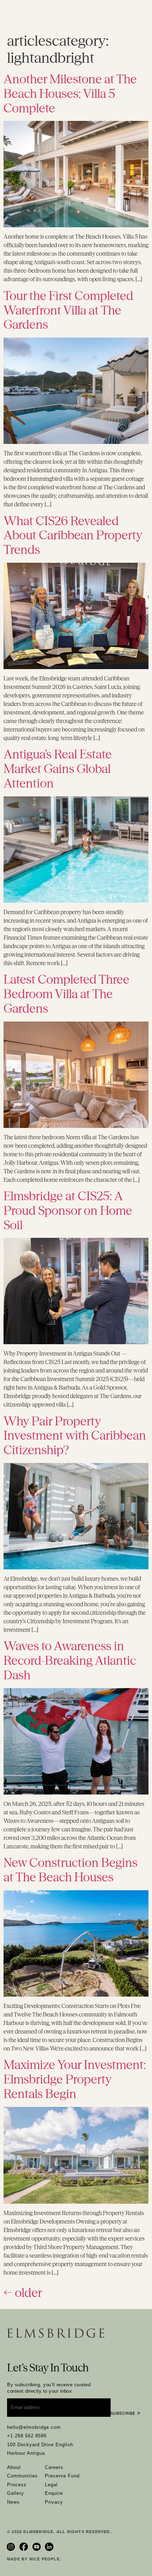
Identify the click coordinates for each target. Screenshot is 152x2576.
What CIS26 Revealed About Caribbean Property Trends (73, 535)
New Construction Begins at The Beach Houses (71, 1870)
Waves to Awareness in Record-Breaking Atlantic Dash (70, 1660)
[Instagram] (12, 2547)
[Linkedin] (50, 2547)
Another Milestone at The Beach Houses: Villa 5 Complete (70, 94)
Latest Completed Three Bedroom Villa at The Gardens (66, 994)
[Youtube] (37, 2547)
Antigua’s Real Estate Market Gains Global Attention (58, 769)
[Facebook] (24, 2547)
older (23, 2293)
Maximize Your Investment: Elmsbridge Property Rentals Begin (75, 2079)
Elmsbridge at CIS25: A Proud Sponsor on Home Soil (68, 1211)
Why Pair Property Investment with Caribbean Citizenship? (75, 1436)
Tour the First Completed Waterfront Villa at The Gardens (68, 310)
